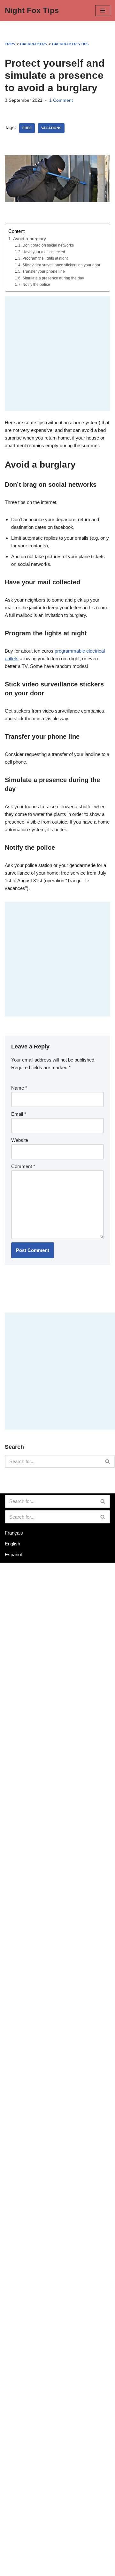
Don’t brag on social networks (48, 245)
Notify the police (36, 285)
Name (19, 1088)
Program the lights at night (45, 258)
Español (13, 1554)
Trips (10, 44)
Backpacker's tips (70, 44)
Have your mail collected (44, 252)
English (12, 1544)
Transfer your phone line (43, 271)
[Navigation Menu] (103, 11)
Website (20, 1140)
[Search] (108, 1461)
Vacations (51, 128)
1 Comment (61, 100)
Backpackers (34, 44)
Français (14, 1533)
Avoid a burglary (30, 239)
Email (19, 1114)
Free (27, 128)
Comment (23, 1166)
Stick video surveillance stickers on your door (61, 265)
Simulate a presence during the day (53, 278)
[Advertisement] (57, 354)
